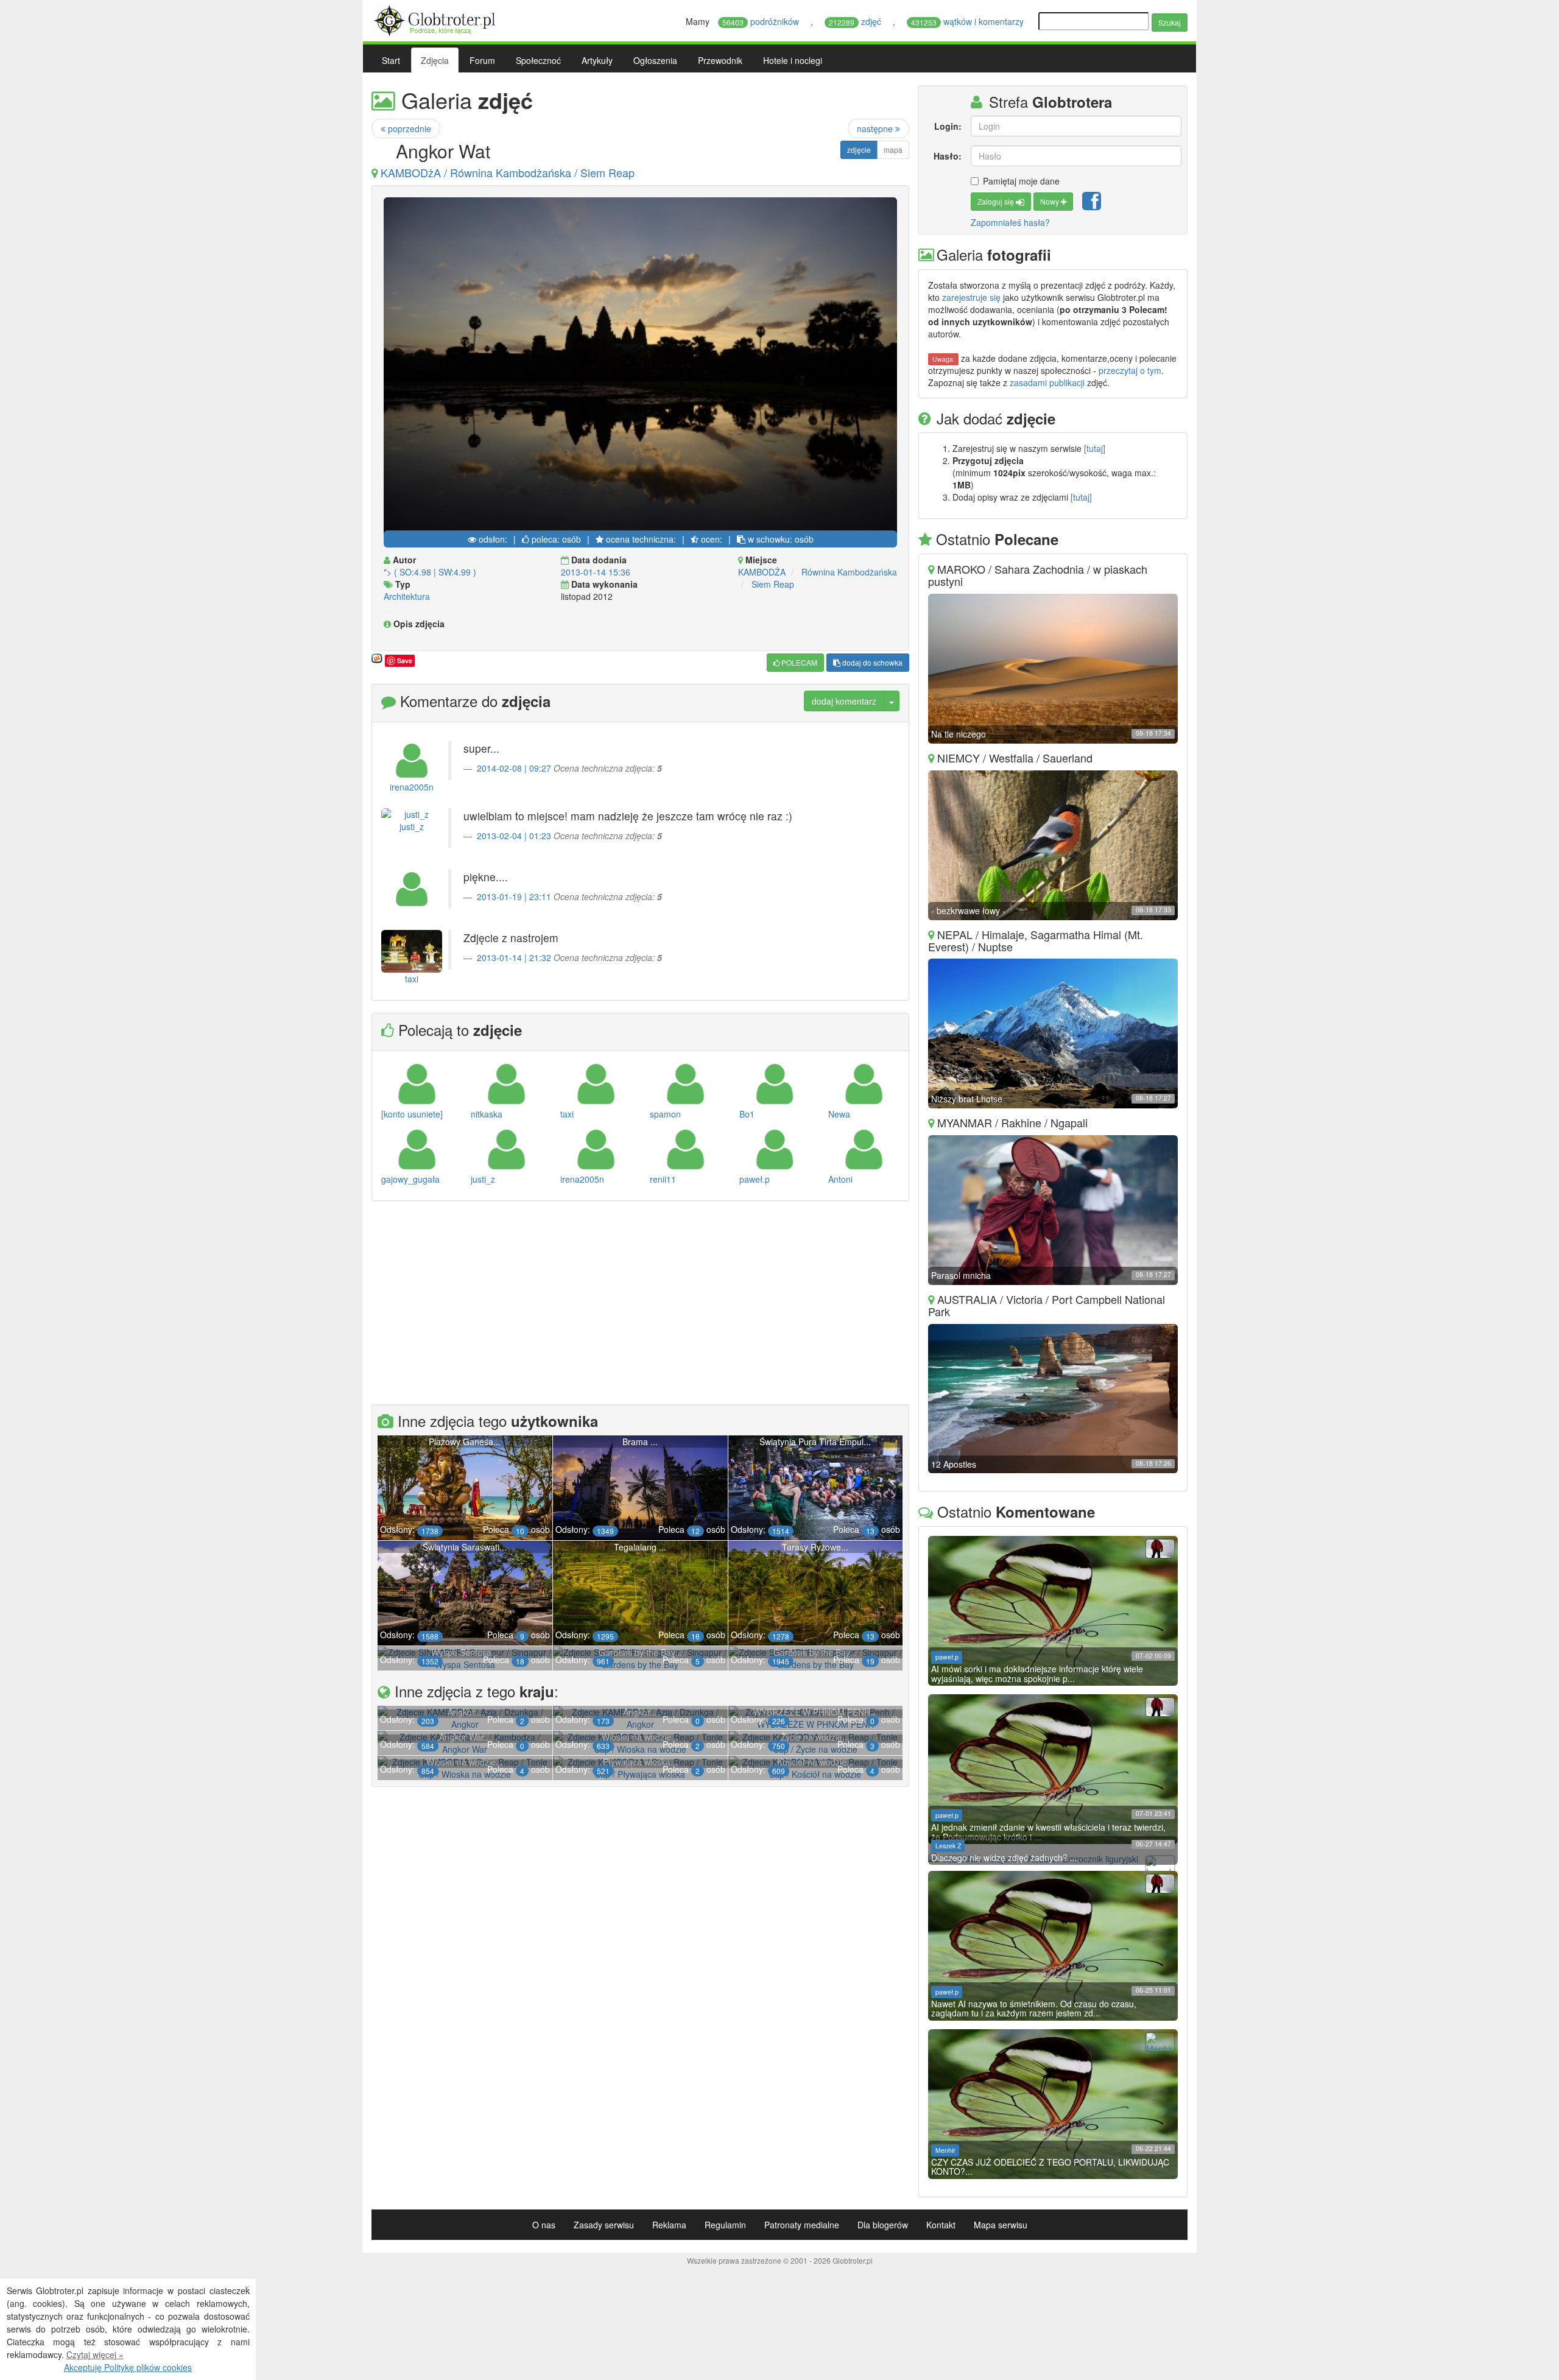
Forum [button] (482, 60)
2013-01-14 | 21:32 (514, 957)
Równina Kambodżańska (849, 572)
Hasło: (947, 156)
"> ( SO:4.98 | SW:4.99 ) (430, 572)
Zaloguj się (997, 201)
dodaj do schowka (871, 662)
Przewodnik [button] (720, 60)
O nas (544, 2225)
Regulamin (725, 2225)
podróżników (762, 21)
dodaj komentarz (844, 701)
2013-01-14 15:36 (596, 572)
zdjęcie (859, 150)
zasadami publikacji (1047, 382)
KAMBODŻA (762, 572)
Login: (948, 126)
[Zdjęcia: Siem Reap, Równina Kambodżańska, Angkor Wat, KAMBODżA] (640, 367)
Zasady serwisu (604, 2225)
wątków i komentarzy (969, 21)
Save (405, 660)
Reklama (669, 2225)
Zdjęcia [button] (435, 60)
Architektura (407, 596)
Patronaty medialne (802, 2225)
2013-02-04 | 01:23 (514, 836)
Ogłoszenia (655, 60)
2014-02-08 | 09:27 (514, 768)
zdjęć (856, 21)
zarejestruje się (971, 297)
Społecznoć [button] (538, 60)
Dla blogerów (883, 2225)
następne (876, 129)
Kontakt (941, 2225)
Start (391, 60)
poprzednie (408, 129)
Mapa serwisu (1001, 2225)
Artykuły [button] (597, 60)
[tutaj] (1095, 448)
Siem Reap (773, 584)
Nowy (1050, 201)
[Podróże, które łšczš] (436, 19)
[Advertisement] (641, 1304)
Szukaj (1170, 22)
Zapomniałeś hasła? (1010, 222)
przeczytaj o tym (1130, 370)
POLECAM (798, 662)
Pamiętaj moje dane (1021, 181)
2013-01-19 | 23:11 (514, 896)
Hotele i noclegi (793, 60)
